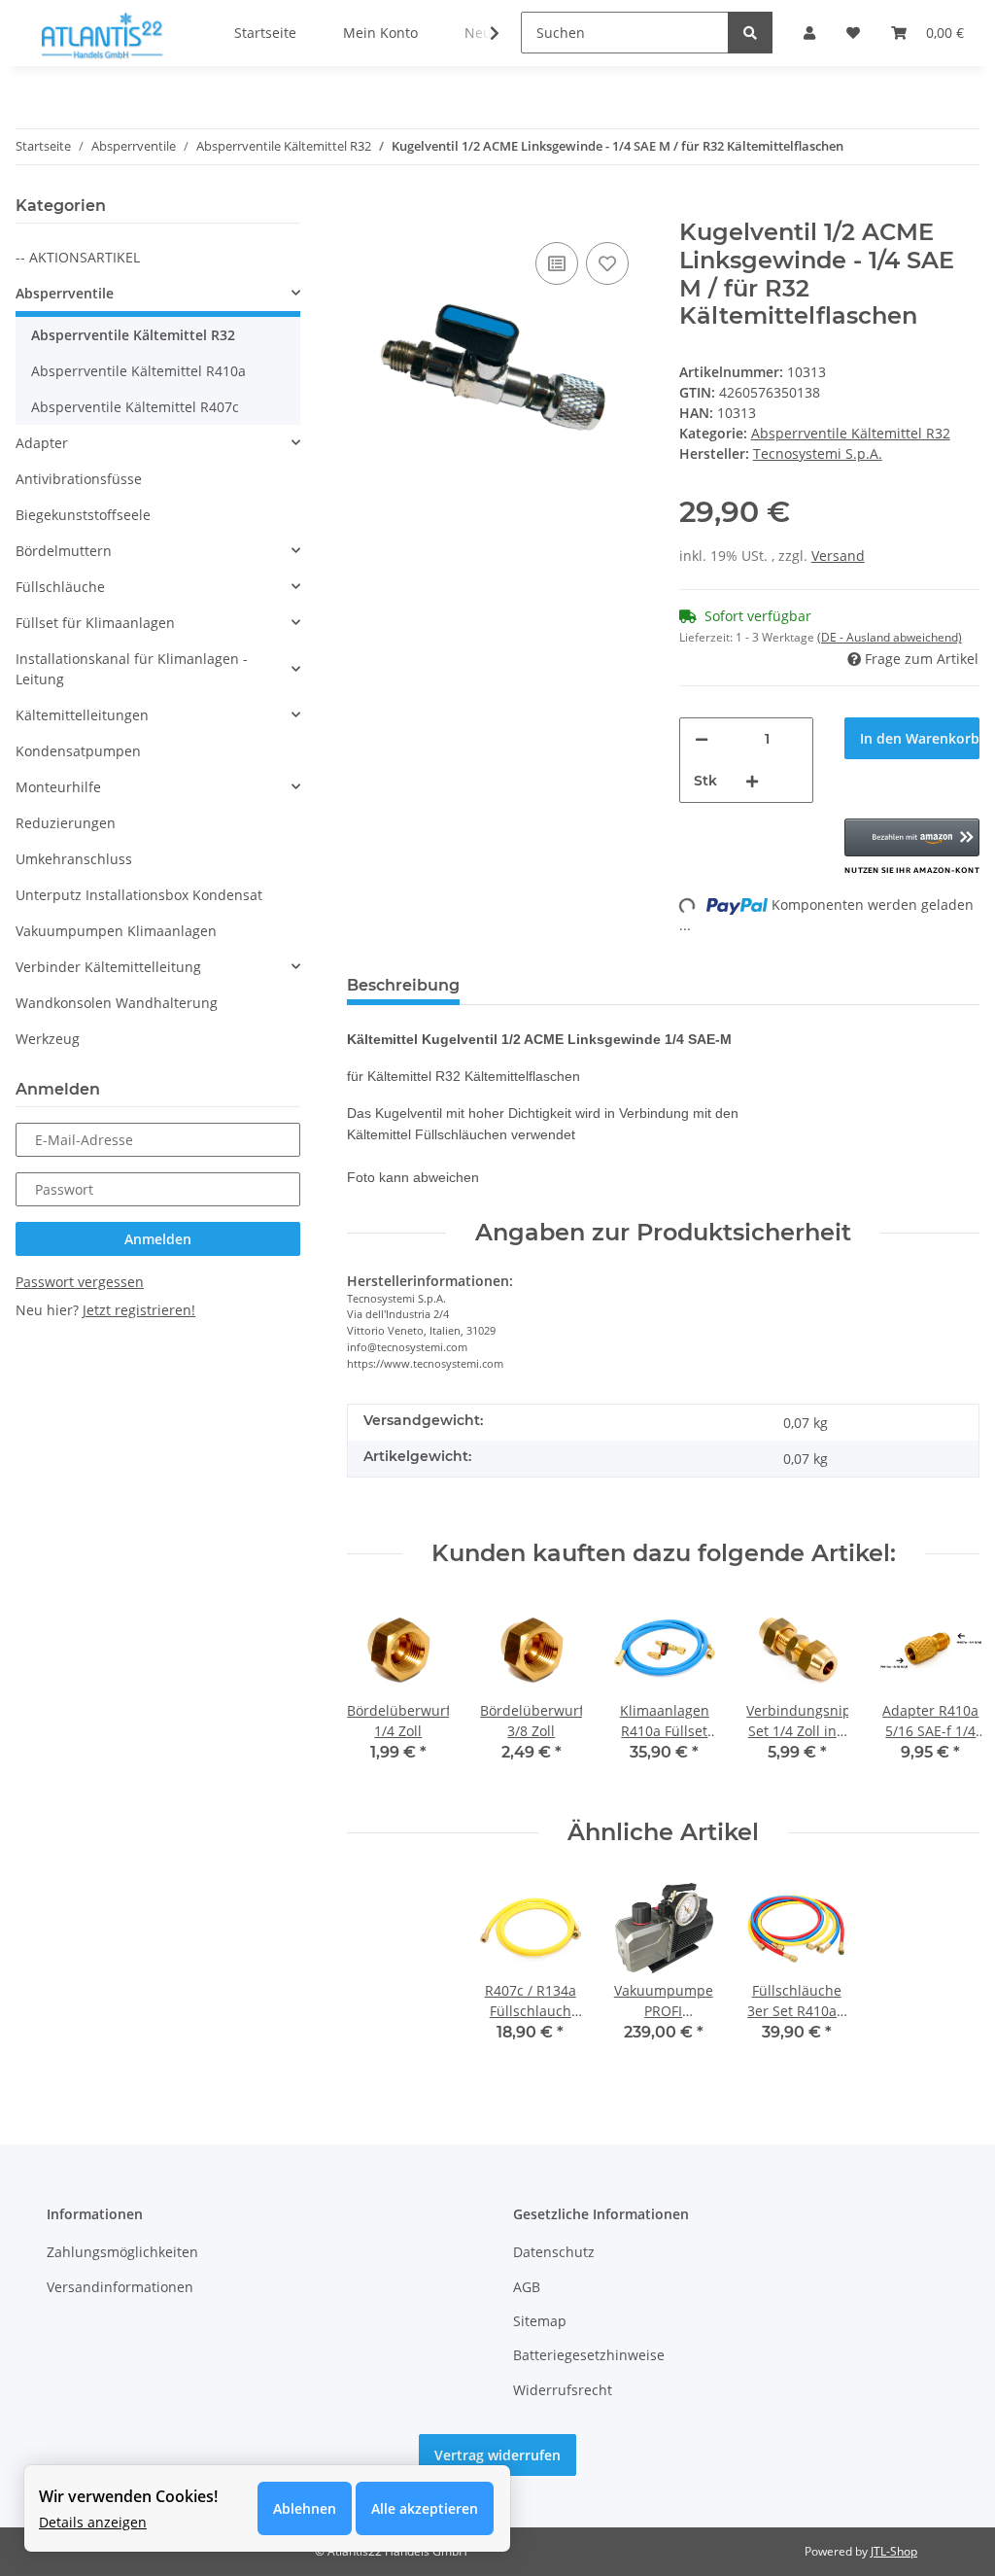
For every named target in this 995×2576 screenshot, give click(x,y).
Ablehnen (305, 2508)
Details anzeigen (93, 2522)
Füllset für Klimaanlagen (95, 623)
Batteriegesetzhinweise (589, 2355)
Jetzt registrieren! (139, 1310)
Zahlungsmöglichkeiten (122, 2252)
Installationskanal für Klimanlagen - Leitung (132, 669)
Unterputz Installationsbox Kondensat (139, 895)
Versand (838, 556)
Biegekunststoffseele (83, 515)
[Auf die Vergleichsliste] (557, 263)
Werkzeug (48, 1039)
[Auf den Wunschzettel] (607, 263)
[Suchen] (750, 33)
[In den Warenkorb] (362, 208)
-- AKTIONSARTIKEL (78, 257)
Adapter (42, 443)
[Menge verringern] (702, 739)
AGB (527, 2287)
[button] (912, 848)
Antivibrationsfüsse (79, 479)
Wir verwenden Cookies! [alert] (128, 2496)
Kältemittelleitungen (82, 715)
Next (948, 1693)
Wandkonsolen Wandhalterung (117, 1003)
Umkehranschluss (74, 859)
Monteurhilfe (58, 787)
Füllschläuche (60, 587)
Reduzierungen (66, 823)
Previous (379, 1693)
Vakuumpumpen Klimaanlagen (116, 931)
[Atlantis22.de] (102, 36)
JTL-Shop (894, 2551)
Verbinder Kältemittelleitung (108, 967)
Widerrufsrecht (563, 2390)
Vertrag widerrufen (497, 2455)
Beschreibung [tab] (403, 985)
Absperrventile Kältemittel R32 (851, 433)
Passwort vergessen (80, 1282)
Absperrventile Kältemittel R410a (138, 371)
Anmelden (158, 1239)
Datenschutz (554, 2252)
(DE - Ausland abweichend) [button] (890, 637)
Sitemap (540, 2321)
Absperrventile (65, 293)
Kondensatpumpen (78, 751)
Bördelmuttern (64, 551)
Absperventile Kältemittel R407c (135, 407)
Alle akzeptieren (425, 2508)
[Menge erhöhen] (752, 781)
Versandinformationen (120, 2287)
